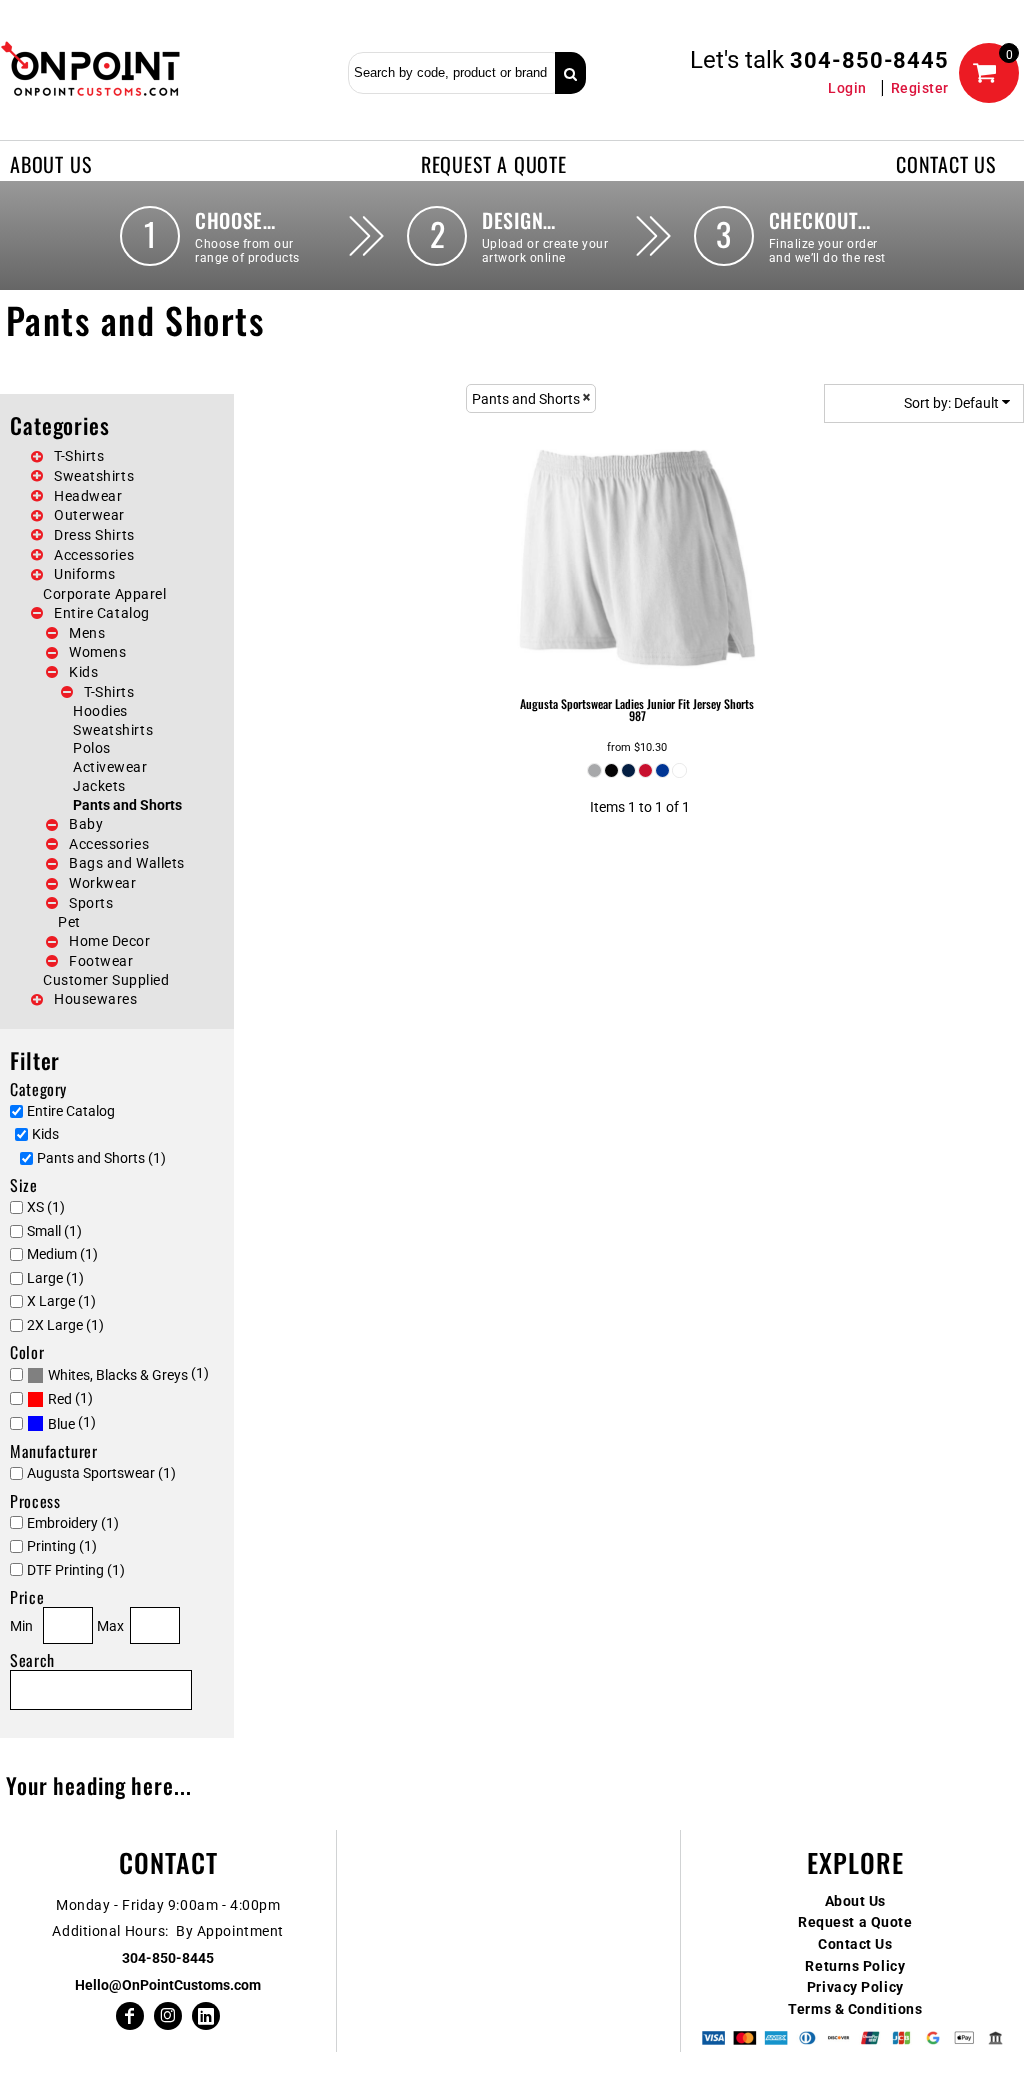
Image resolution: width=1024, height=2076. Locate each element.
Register (920, 88)
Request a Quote (855, 1922)
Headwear (88, 496)
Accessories (94, 555)
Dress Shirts (94, 535)
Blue (61, 1424)
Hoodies (100, 711)
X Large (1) (61, 1301)
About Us (855, 1901)
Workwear (102, 883)
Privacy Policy (855, 1987)
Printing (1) (62, 1546)
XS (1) (46, 1207)
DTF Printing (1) (76, 1570)
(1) (128, 1374)
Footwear (101, 961)
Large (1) (55, 1278)
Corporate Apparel (105, 594)
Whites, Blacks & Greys (118, 1375)
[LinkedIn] (206, 2016)
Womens (97, 652)
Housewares (96, 999)
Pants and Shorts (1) (101, 1158)
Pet (69, 922)
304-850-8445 (869, 60)
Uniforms (84, 574)
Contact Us (855, 1944)
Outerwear (89, 515)
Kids (83, 672)
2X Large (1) (65, 1325)
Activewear (110, 767)
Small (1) (54, 1231)
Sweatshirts (94, 476)
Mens (87, 633)
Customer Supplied (106, 980)
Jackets (99, 786)
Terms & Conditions (855, 2009)
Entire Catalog (102, 613)
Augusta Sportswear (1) (101, 1473)
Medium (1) (62, 1254)
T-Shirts (79, 456)
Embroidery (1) (73, 1523)
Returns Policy (855, 1966)
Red (60, 1399)
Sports (91, 903)
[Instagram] (168, 2016)
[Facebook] (130, 2016)
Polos (92, 748)
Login (847, 88)
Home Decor (110, 941)
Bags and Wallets (127, 863)
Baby (86, 824)
